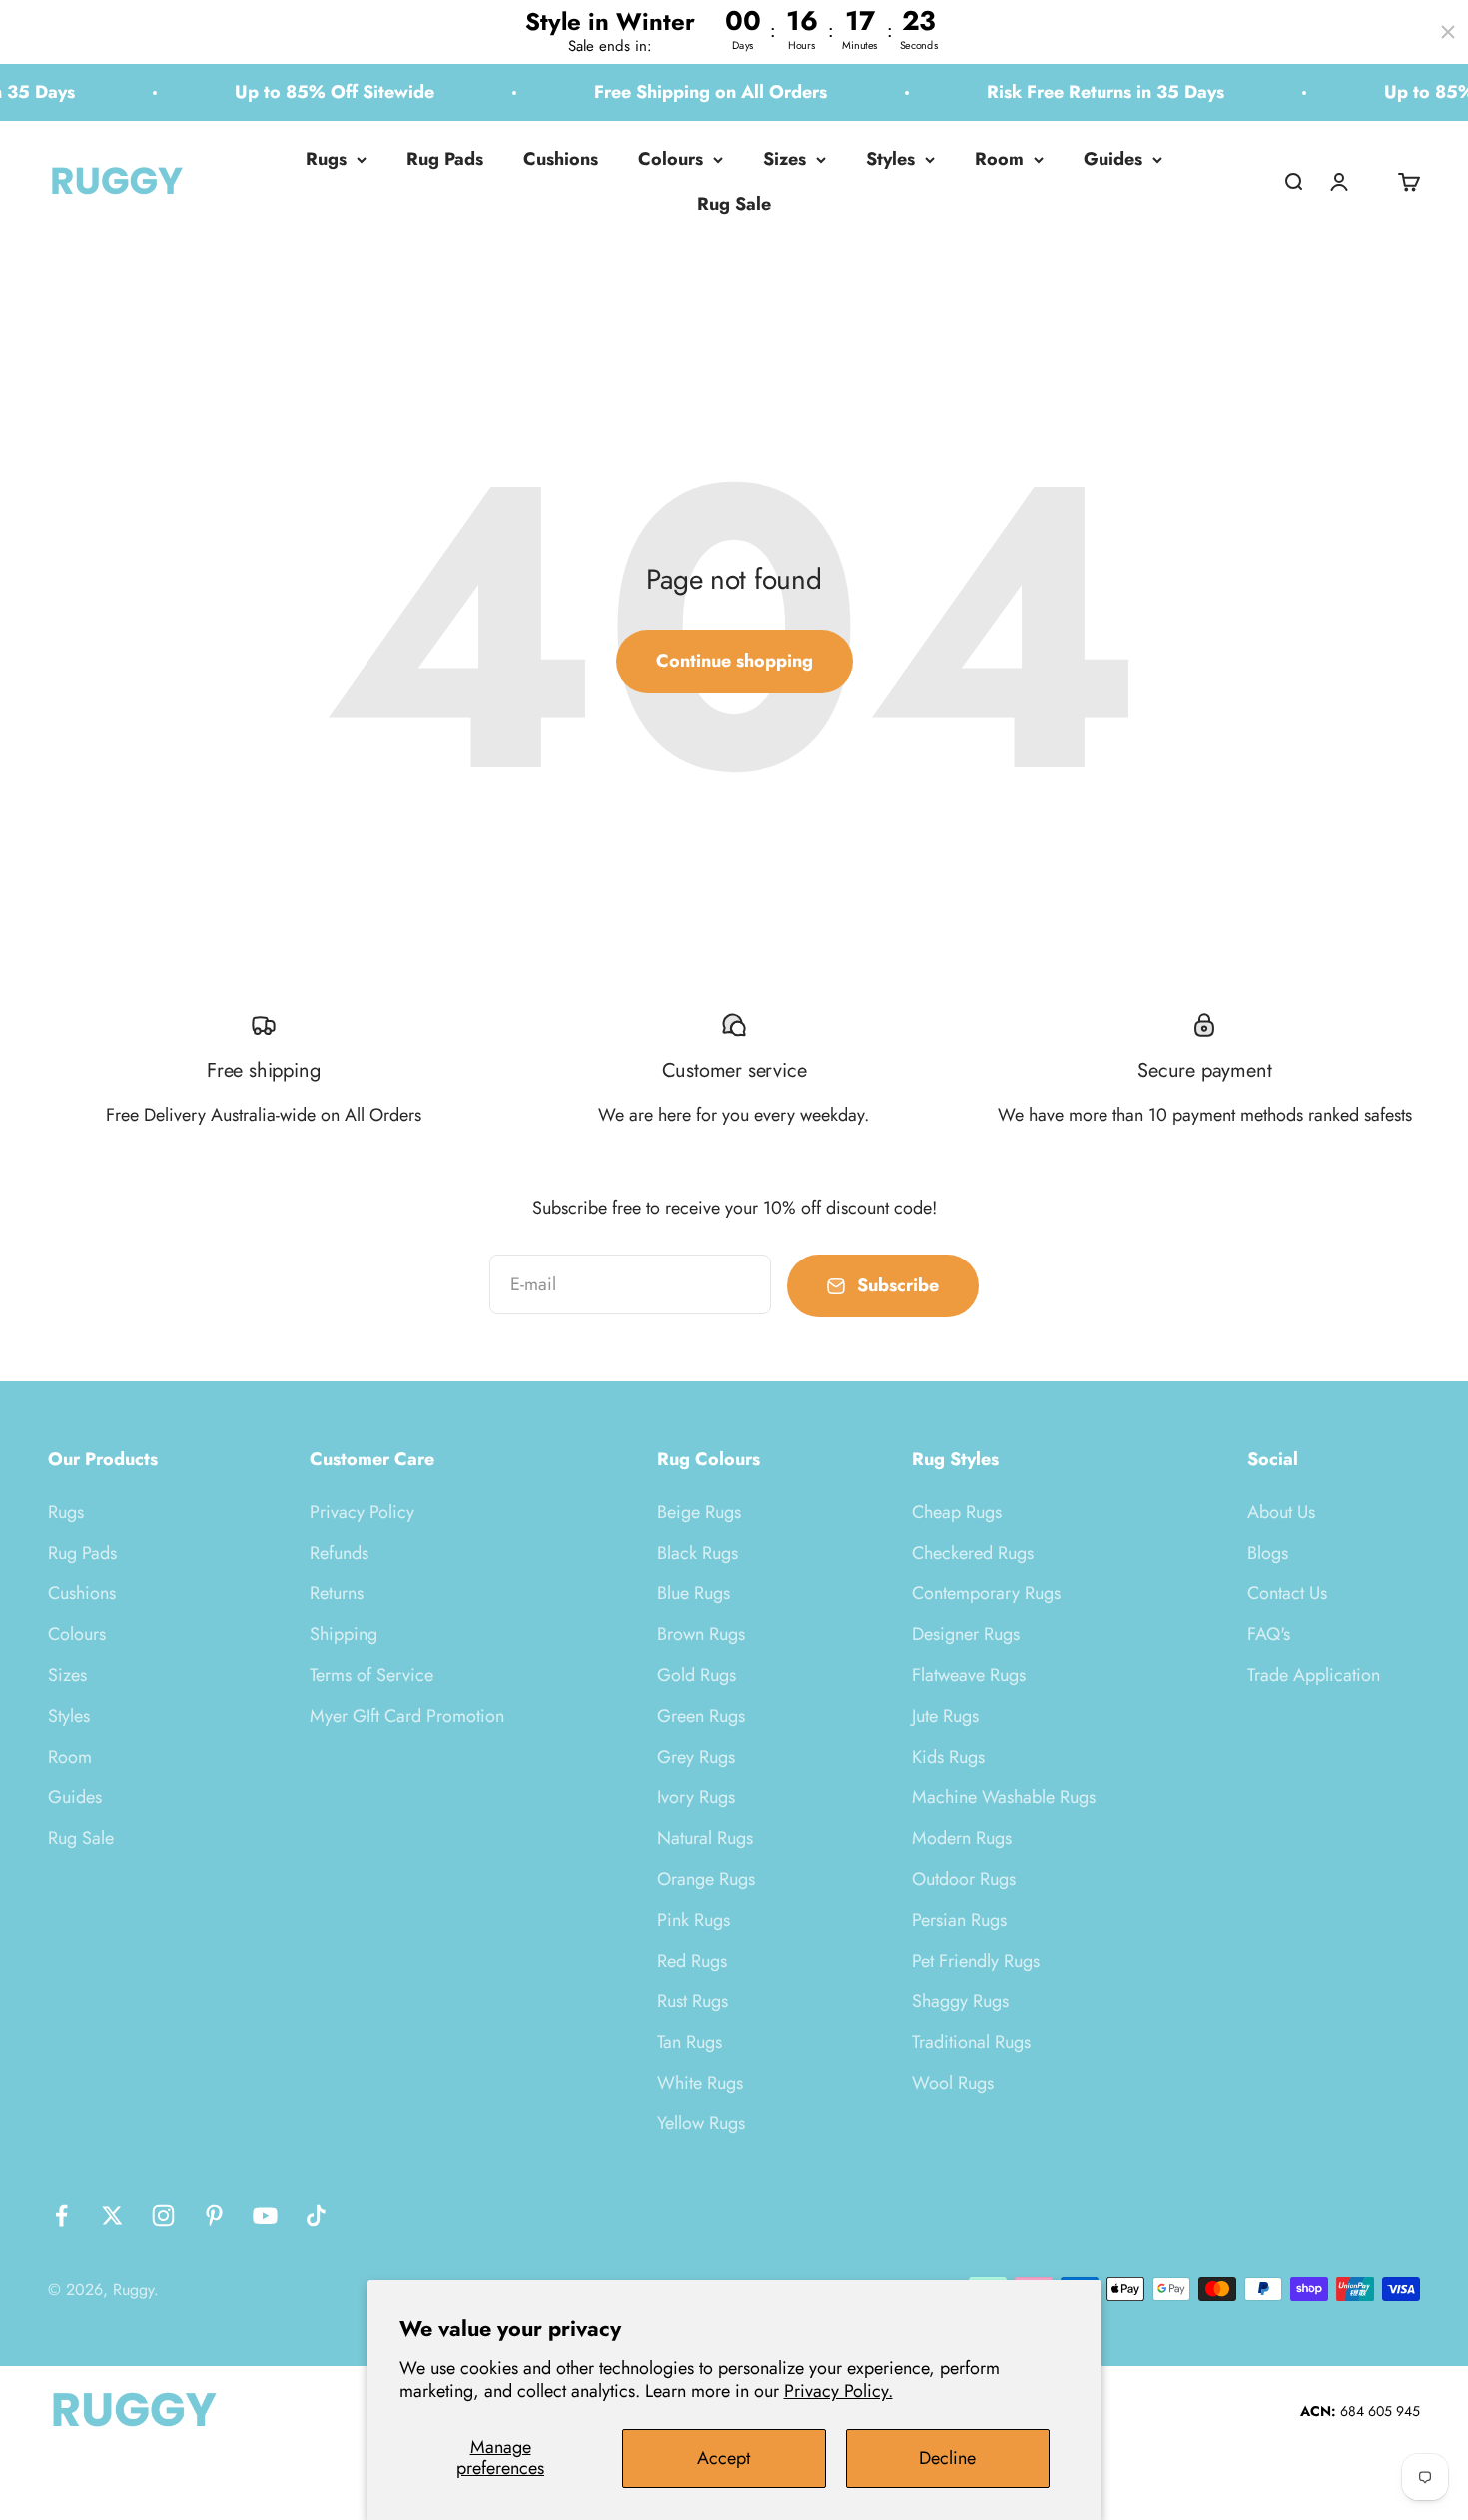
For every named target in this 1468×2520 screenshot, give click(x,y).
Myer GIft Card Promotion (407, 1716)
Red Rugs (692, 1961)
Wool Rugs (953, 2083)
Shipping (344, 1634)
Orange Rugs (706, 1879)
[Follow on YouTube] (265, 2216)
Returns (337, 1593)
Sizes (784, 159)
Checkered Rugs (973, 1553)
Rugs (326, 159)
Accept (724, 2458)
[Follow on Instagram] (163, 2216)
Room (999, 159)
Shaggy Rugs (960, 2001)
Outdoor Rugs (964, 1879)
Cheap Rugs (957, 1512)
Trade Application (1314, 1675)
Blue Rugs (694, 1593)
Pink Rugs (694, 1920)
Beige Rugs (699, 1512)
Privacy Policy (362, 1512)
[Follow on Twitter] (112, 2216)
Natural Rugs (705, 1838)
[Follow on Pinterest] (214, 2216)
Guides (1113, 159)
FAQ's (1269, 1634)
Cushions (561, 159)
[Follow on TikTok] (316, 2216)
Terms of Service (371, 1675)
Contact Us (1287, 1593)
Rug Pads (445, 159)
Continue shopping (734, 661)
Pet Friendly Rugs (976, 1961)
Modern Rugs (962, 1838)
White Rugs (700, 2083)
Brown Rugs (701, 1634)
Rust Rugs (693, 2001)
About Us (1281, 1512)
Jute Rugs (945, 1716)
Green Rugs (701, 1716)
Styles (890, 159)
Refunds (339, 1553)
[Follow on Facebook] (61, 2216)
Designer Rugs (966, 1634)
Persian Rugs (959, 1920)
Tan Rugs (690, 2042)
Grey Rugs (696, 1757)
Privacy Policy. (838, 2391)
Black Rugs (698, 1553)
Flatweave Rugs (969, 1675)
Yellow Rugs (701, 2123)
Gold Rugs (697, 1675)
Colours (671, 159)
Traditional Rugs (971, 2042)
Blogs (1268, 1553)
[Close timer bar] (1448, 32)
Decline (947, 2458)
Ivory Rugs (696, 1797)
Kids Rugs (948, 1757)
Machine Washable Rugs (1004, 1797)
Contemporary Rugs (986, 1593)
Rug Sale (734, 204)
